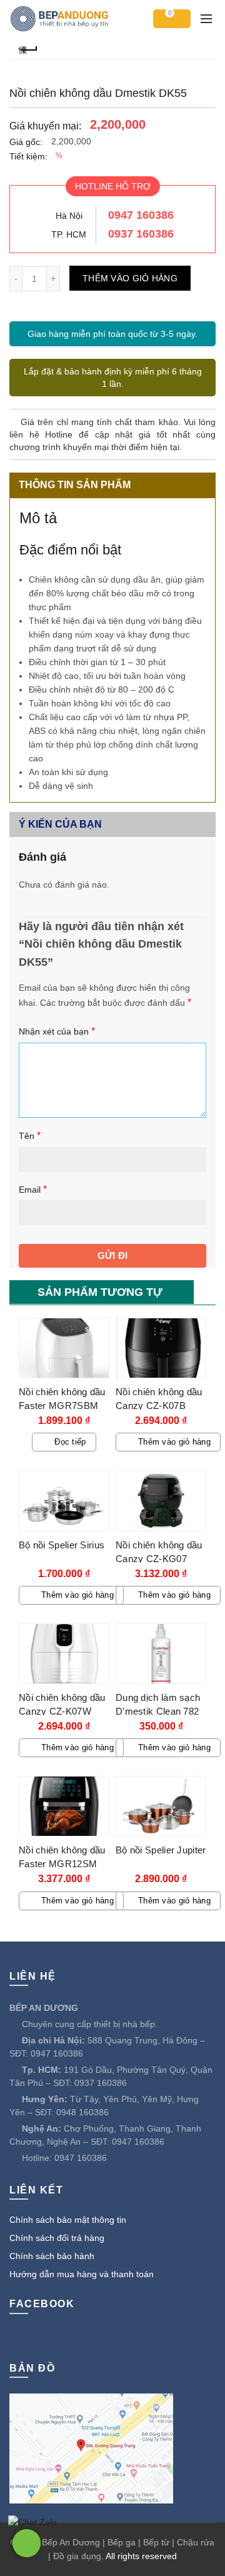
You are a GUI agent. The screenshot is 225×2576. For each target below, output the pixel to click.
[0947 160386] (27, 2543)
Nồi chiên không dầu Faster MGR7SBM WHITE (62, 1406)
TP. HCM (69, 234)
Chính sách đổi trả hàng (57, 2238)
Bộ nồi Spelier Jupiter (161, 1850)
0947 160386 (141, 215)
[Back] (28, 48)
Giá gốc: (26, 142)
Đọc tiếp (70, 1442)
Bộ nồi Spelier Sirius (62, 1545)
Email (33, 1189)
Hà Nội (69, 216)
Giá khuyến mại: (45, 126)
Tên (30, 1135)
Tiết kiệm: (28, 156)
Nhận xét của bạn (57, 1031)
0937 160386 (141, 234)
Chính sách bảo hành (52, 2256)
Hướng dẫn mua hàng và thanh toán (82, 2274)
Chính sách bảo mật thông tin (68, 2220)
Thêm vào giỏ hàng (130, 278)
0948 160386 (82, 2112)
